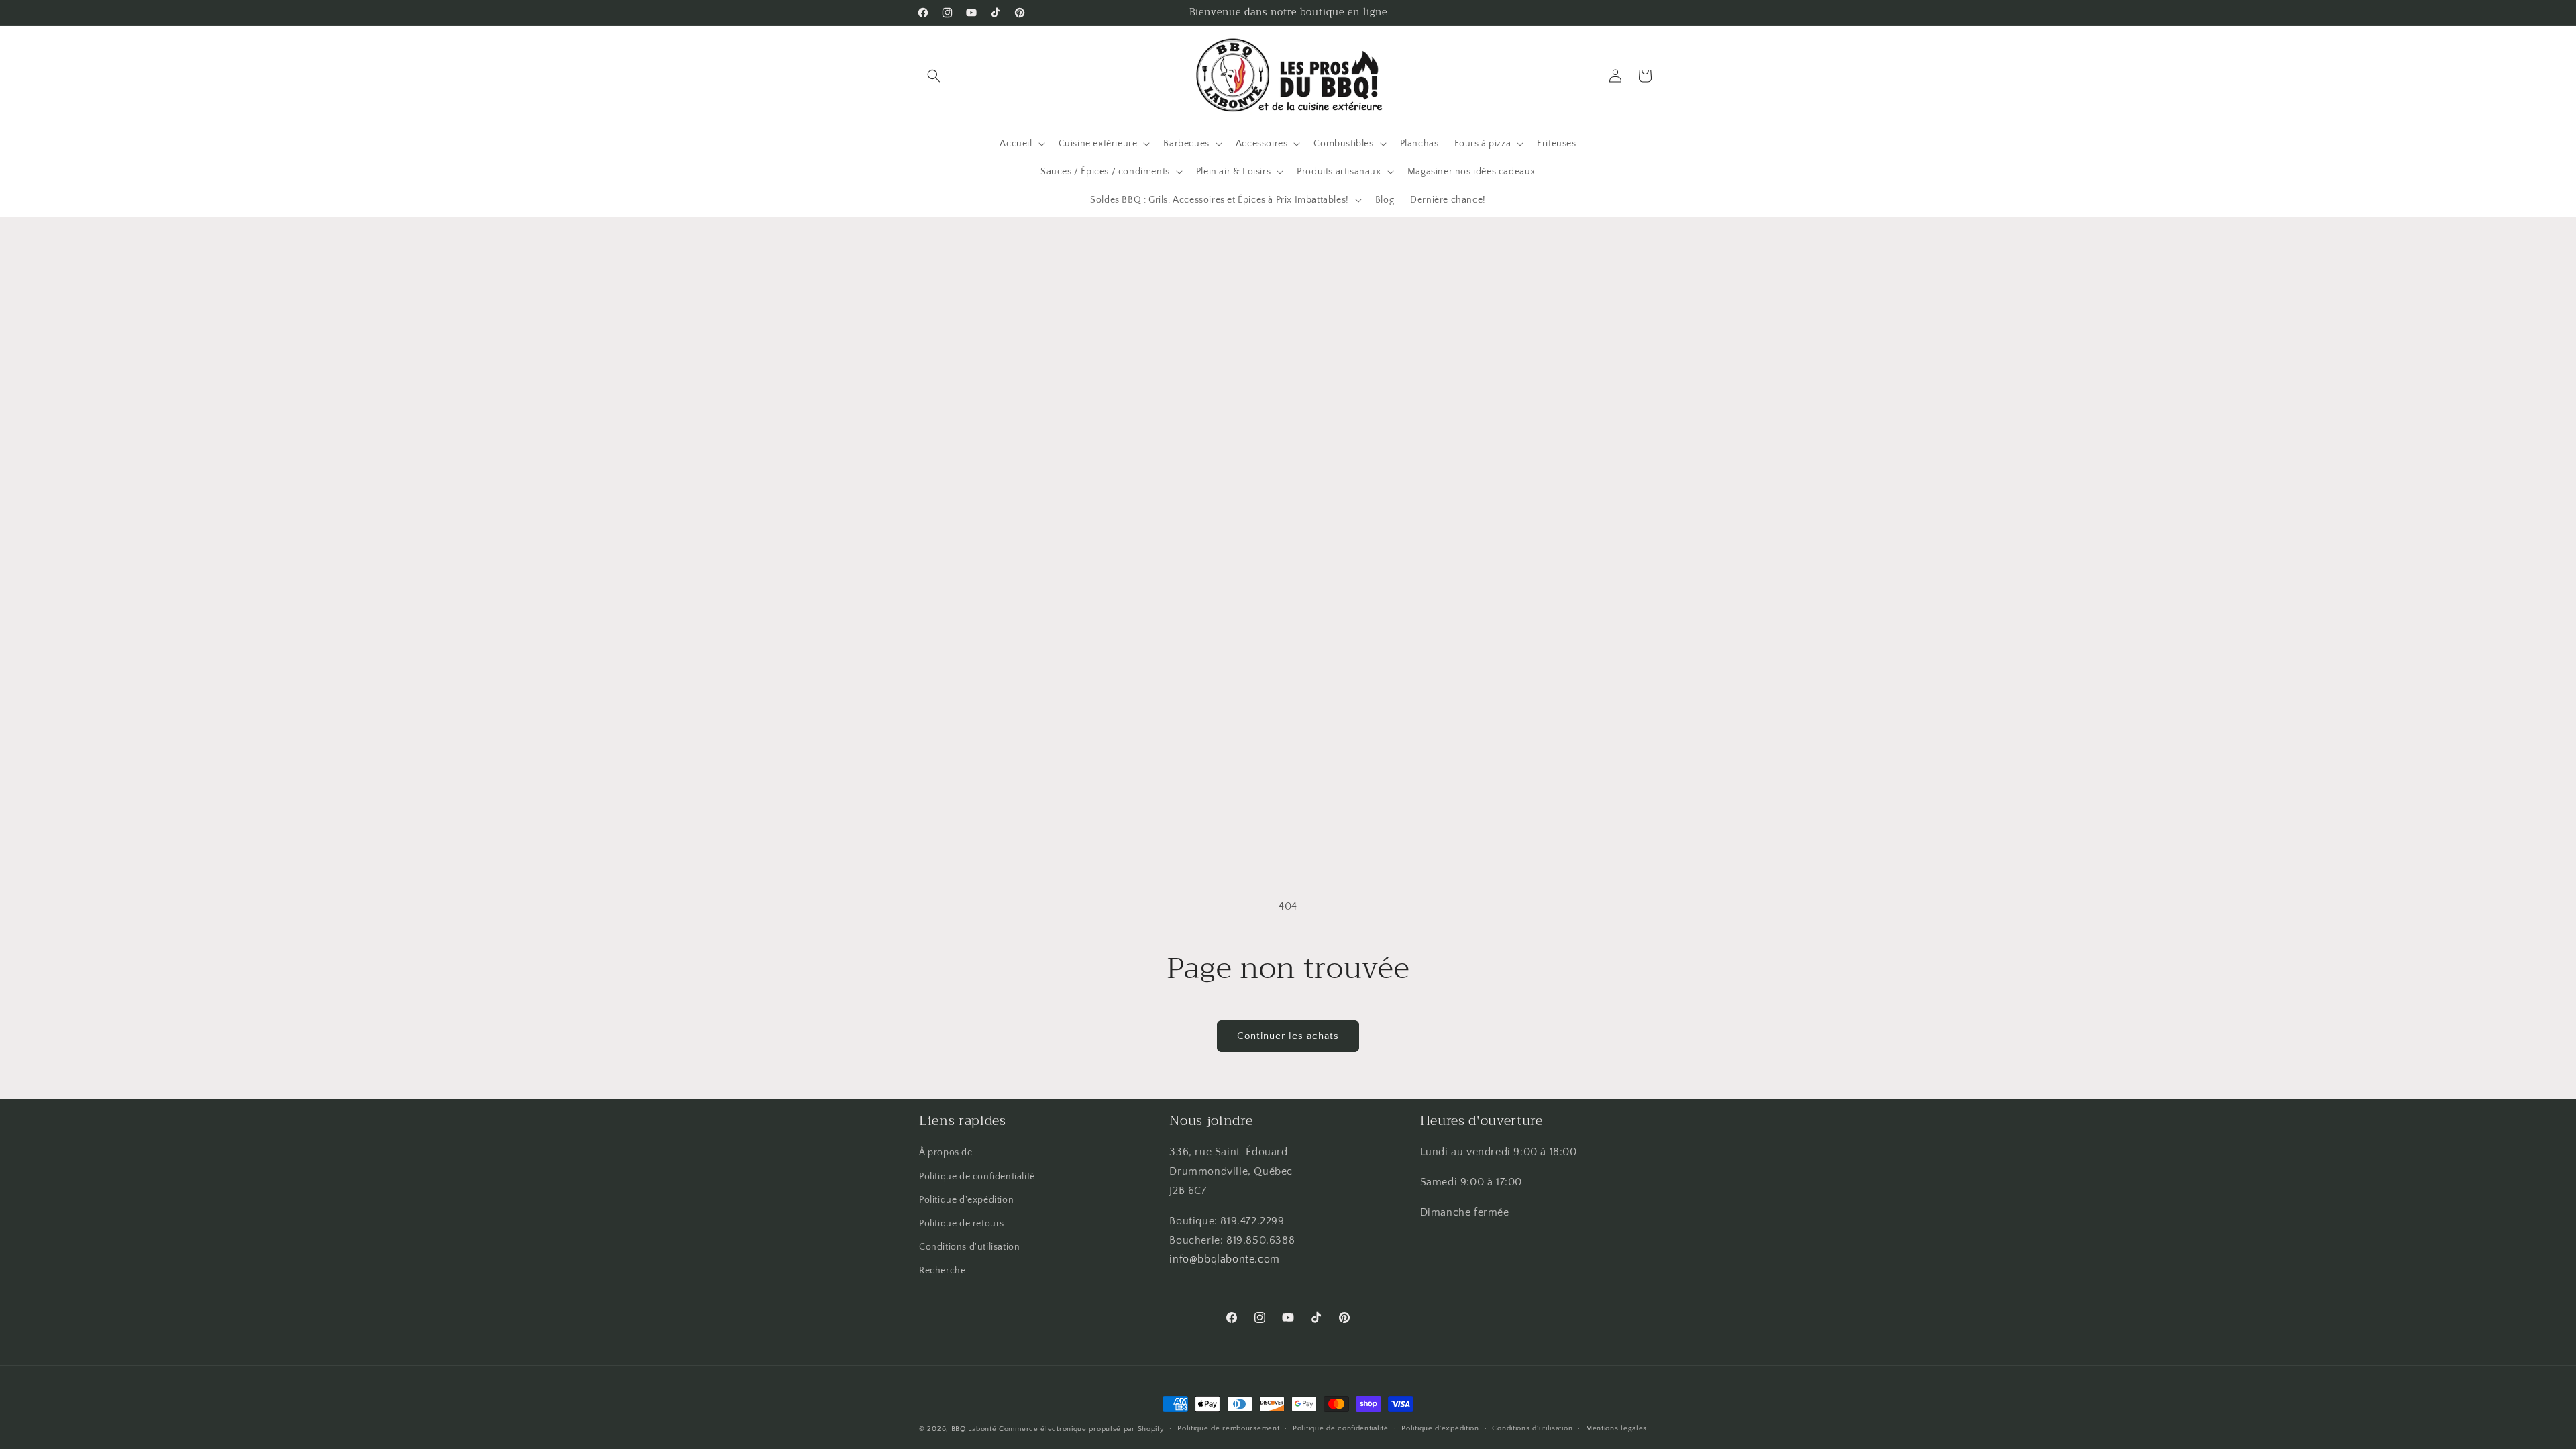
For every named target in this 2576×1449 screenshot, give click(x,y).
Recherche (942, 1271)
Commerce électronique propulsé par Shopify (1081, 1429)
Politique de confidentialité (977, 1177)
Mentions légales (1616, 1428)
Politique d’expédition (1440, 1428)
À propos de (946, 1152)
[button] (934, 76)
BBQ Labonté (974, 1429)
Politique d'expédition (966, 1200)
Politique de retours (962, 1224)
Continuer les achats (1288, 1036)
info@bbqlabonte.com (1224, 1259)
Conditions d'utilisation (969, 1247)
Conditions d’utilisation (1532, 1428)
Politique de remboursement (1228, 1428)
